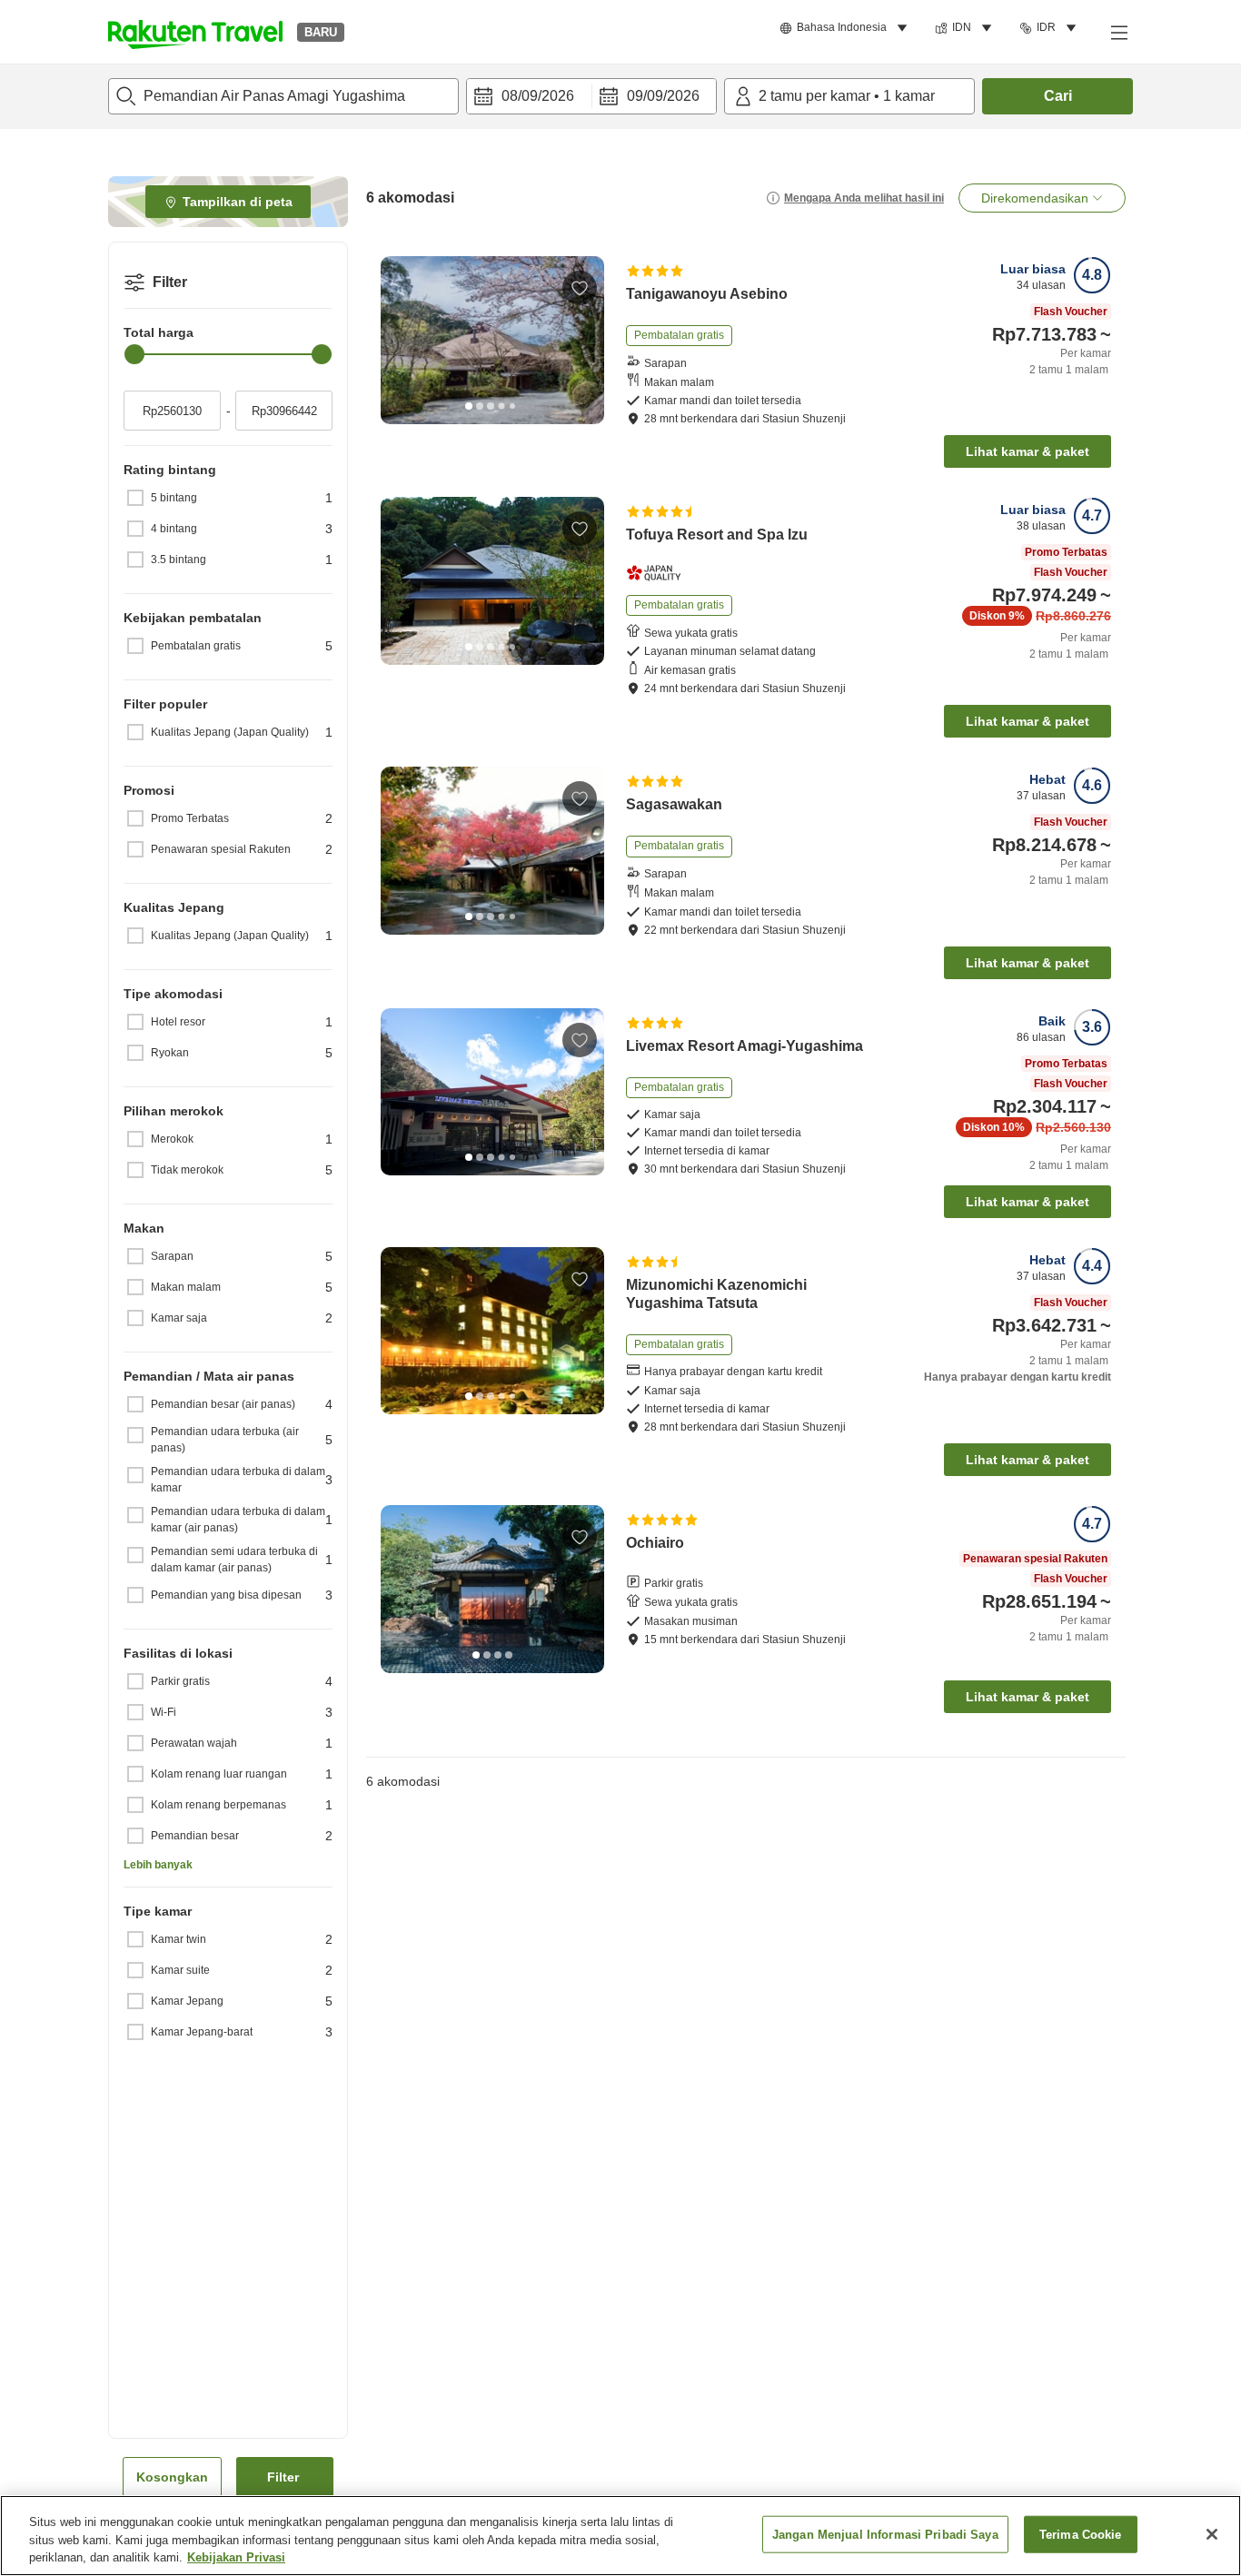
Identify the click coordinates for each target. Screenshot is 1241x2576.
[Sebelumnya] (401, 340)
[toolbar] (591, 96)
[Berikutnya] (584, 340)
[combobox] (283, 96)
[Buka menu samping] (1118, 32)
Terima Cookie (1081, 2534)
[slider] (134, 354)
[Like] (580, 288)
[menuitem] (846, 28)
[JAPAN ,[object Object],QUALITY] (659, 573)
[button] (195, 32)
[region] (620, 2536)
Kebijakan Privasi (236, 2557)
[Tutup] (1212, 2534)
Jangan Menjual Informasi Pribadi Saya (885, 2534)
